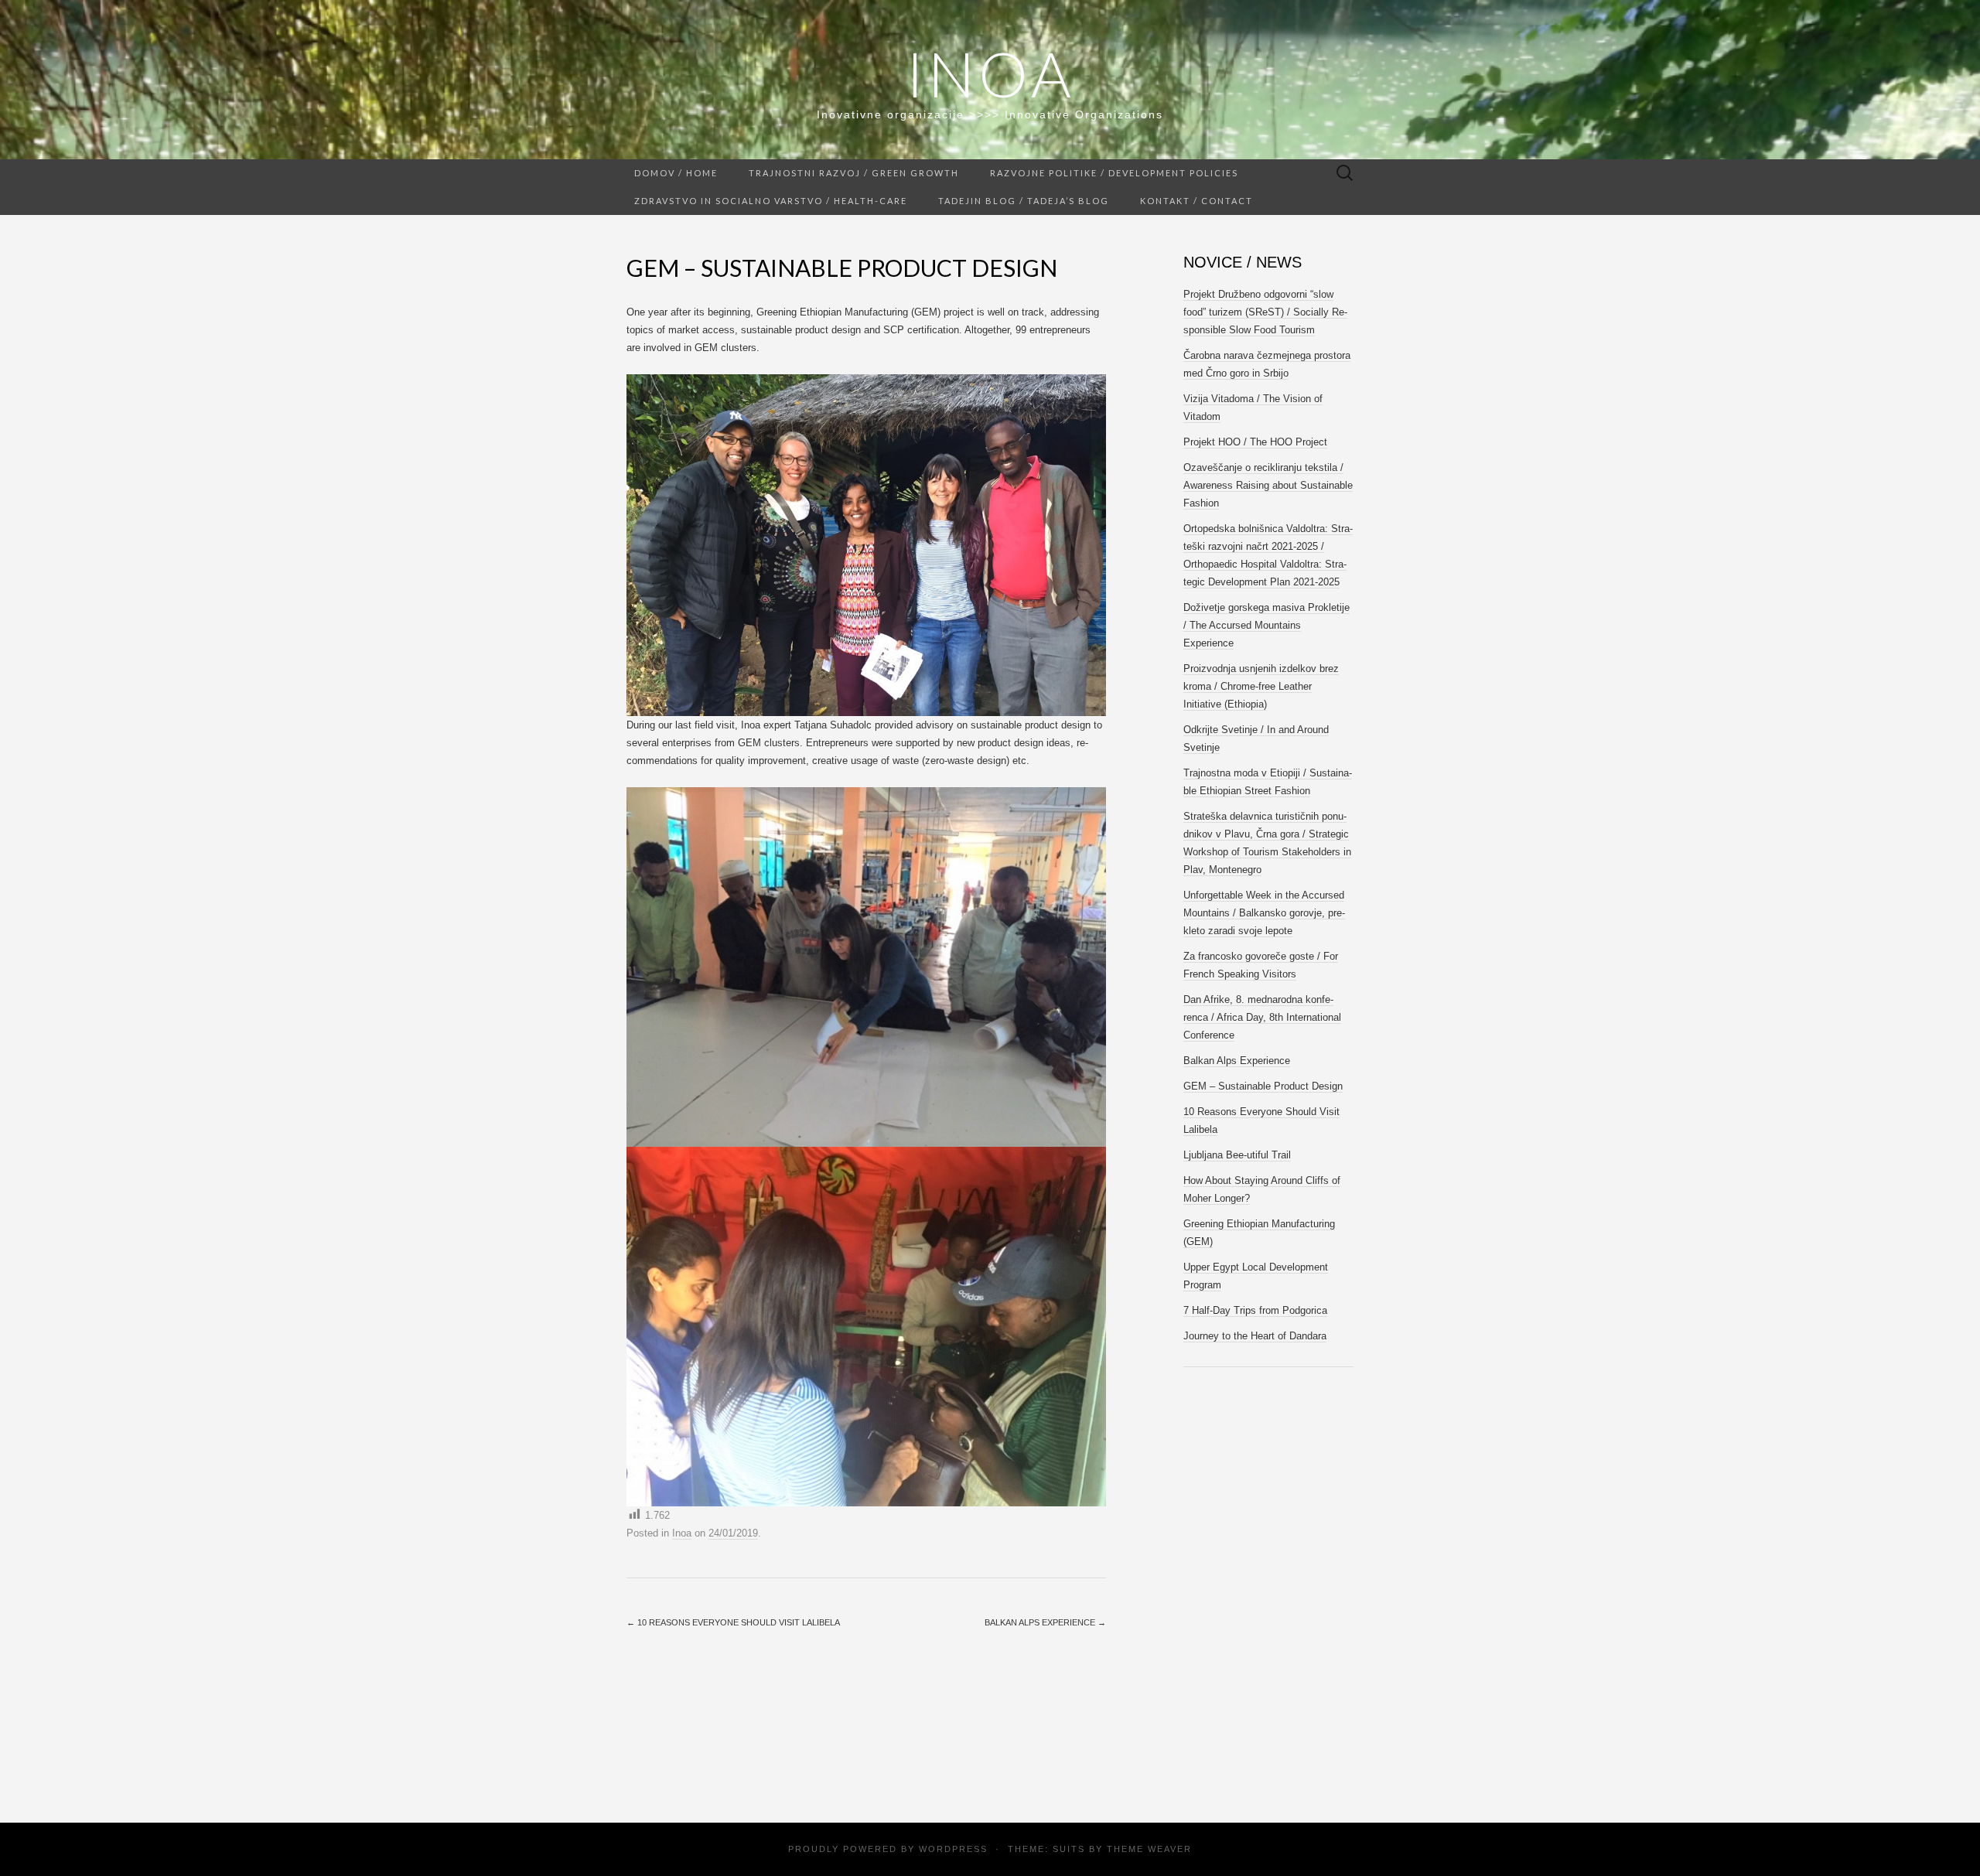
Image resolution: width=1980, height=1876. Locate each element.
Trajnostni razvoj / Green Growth (854, 173)
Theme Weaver (1149, 1849)
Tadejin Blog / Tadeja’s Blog (1024, 201)
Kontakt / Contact (1197, 201)
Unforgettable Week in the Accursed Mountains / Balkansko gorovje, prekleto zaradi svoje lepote (1264, 913)
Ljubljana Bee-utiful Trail (1237, 1155)
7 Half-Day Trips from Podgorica (1255, 1310)
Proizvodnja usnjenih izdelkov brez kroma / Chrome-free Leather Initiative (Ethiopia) (1261, 686)
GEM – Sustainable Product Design (1263, 1086)
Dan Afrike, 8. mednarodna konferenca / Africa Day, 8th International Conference (1262, 1017)
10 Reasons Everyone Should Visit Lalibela (733, 1622)
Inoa (990, 73)
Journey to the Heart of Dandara (1255, 1336)
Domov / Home (676, 173)
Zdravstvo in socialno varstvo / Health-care (771, 201)
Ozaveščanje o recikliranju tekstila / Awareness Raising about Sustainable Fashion (1268, 485)
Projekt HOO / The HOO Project (1255, 442)
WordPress (953, 1849)
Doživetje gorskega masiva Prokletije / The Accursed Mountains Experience (1267, 625)
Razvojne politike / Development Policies (1114, 173)
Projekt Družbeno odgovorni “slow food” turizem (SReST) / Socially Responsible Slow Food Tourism (1265, 312)
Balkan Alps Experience (1045, 1622)
